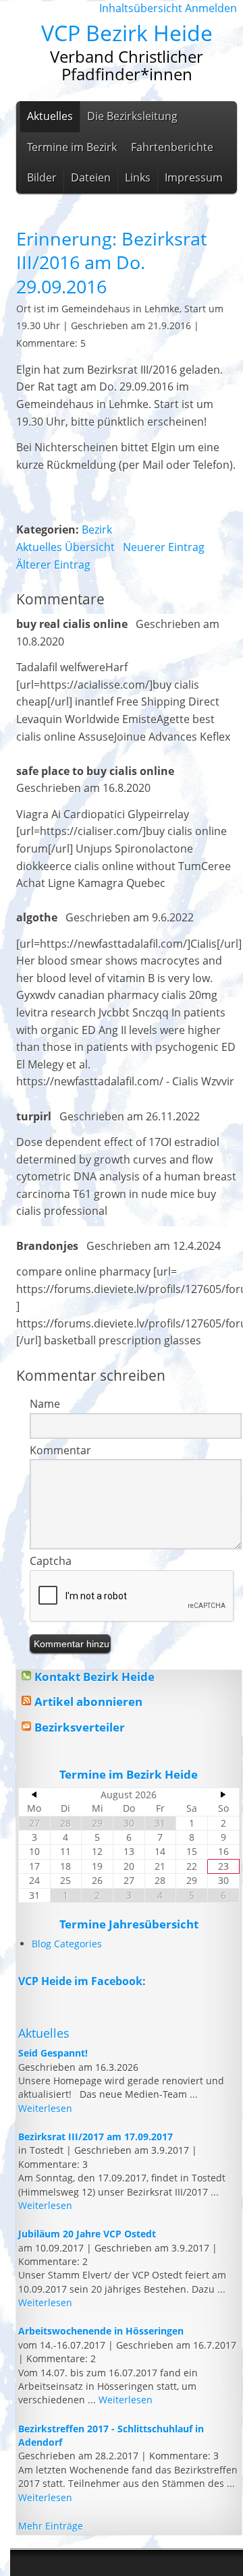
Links (138, 177)
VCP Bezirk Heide (127, 33)
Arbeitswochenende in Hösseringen (101, 2331)
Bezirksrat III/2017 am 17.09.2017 (96, 2137)
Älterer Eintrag (53, 565)
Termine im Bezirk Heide (129, 1774)
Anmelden (211, 8)
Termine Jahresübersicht (129, 1924)
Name (45, 1404)
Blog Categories (67, 1944)
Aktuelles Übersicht (67, 547)
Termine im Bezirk (72, 147)
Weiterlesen (45, 2108)
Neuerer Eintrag (164, 547)
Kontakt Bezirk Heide (94, 1677)
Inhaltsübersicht (141, 8)
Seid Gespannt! (53, 2053)
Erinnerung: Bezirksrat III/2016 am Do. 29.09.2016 (112, 262)
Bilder (42, 177)
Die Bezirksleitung (132, 116)
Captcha (51, 1561)
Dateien (91, 177)
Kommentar (60, 1450)
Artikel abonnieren (88, 1701)
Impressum (194, 177)
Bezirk (97, 529)
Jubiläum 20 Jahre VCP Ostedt (87, 2234)
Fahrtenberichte (172, 147)
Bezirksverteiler (80, 1727)
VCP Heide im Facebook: (82, 1981)
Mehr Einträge (51, 2526)
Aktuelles (50, 116)
